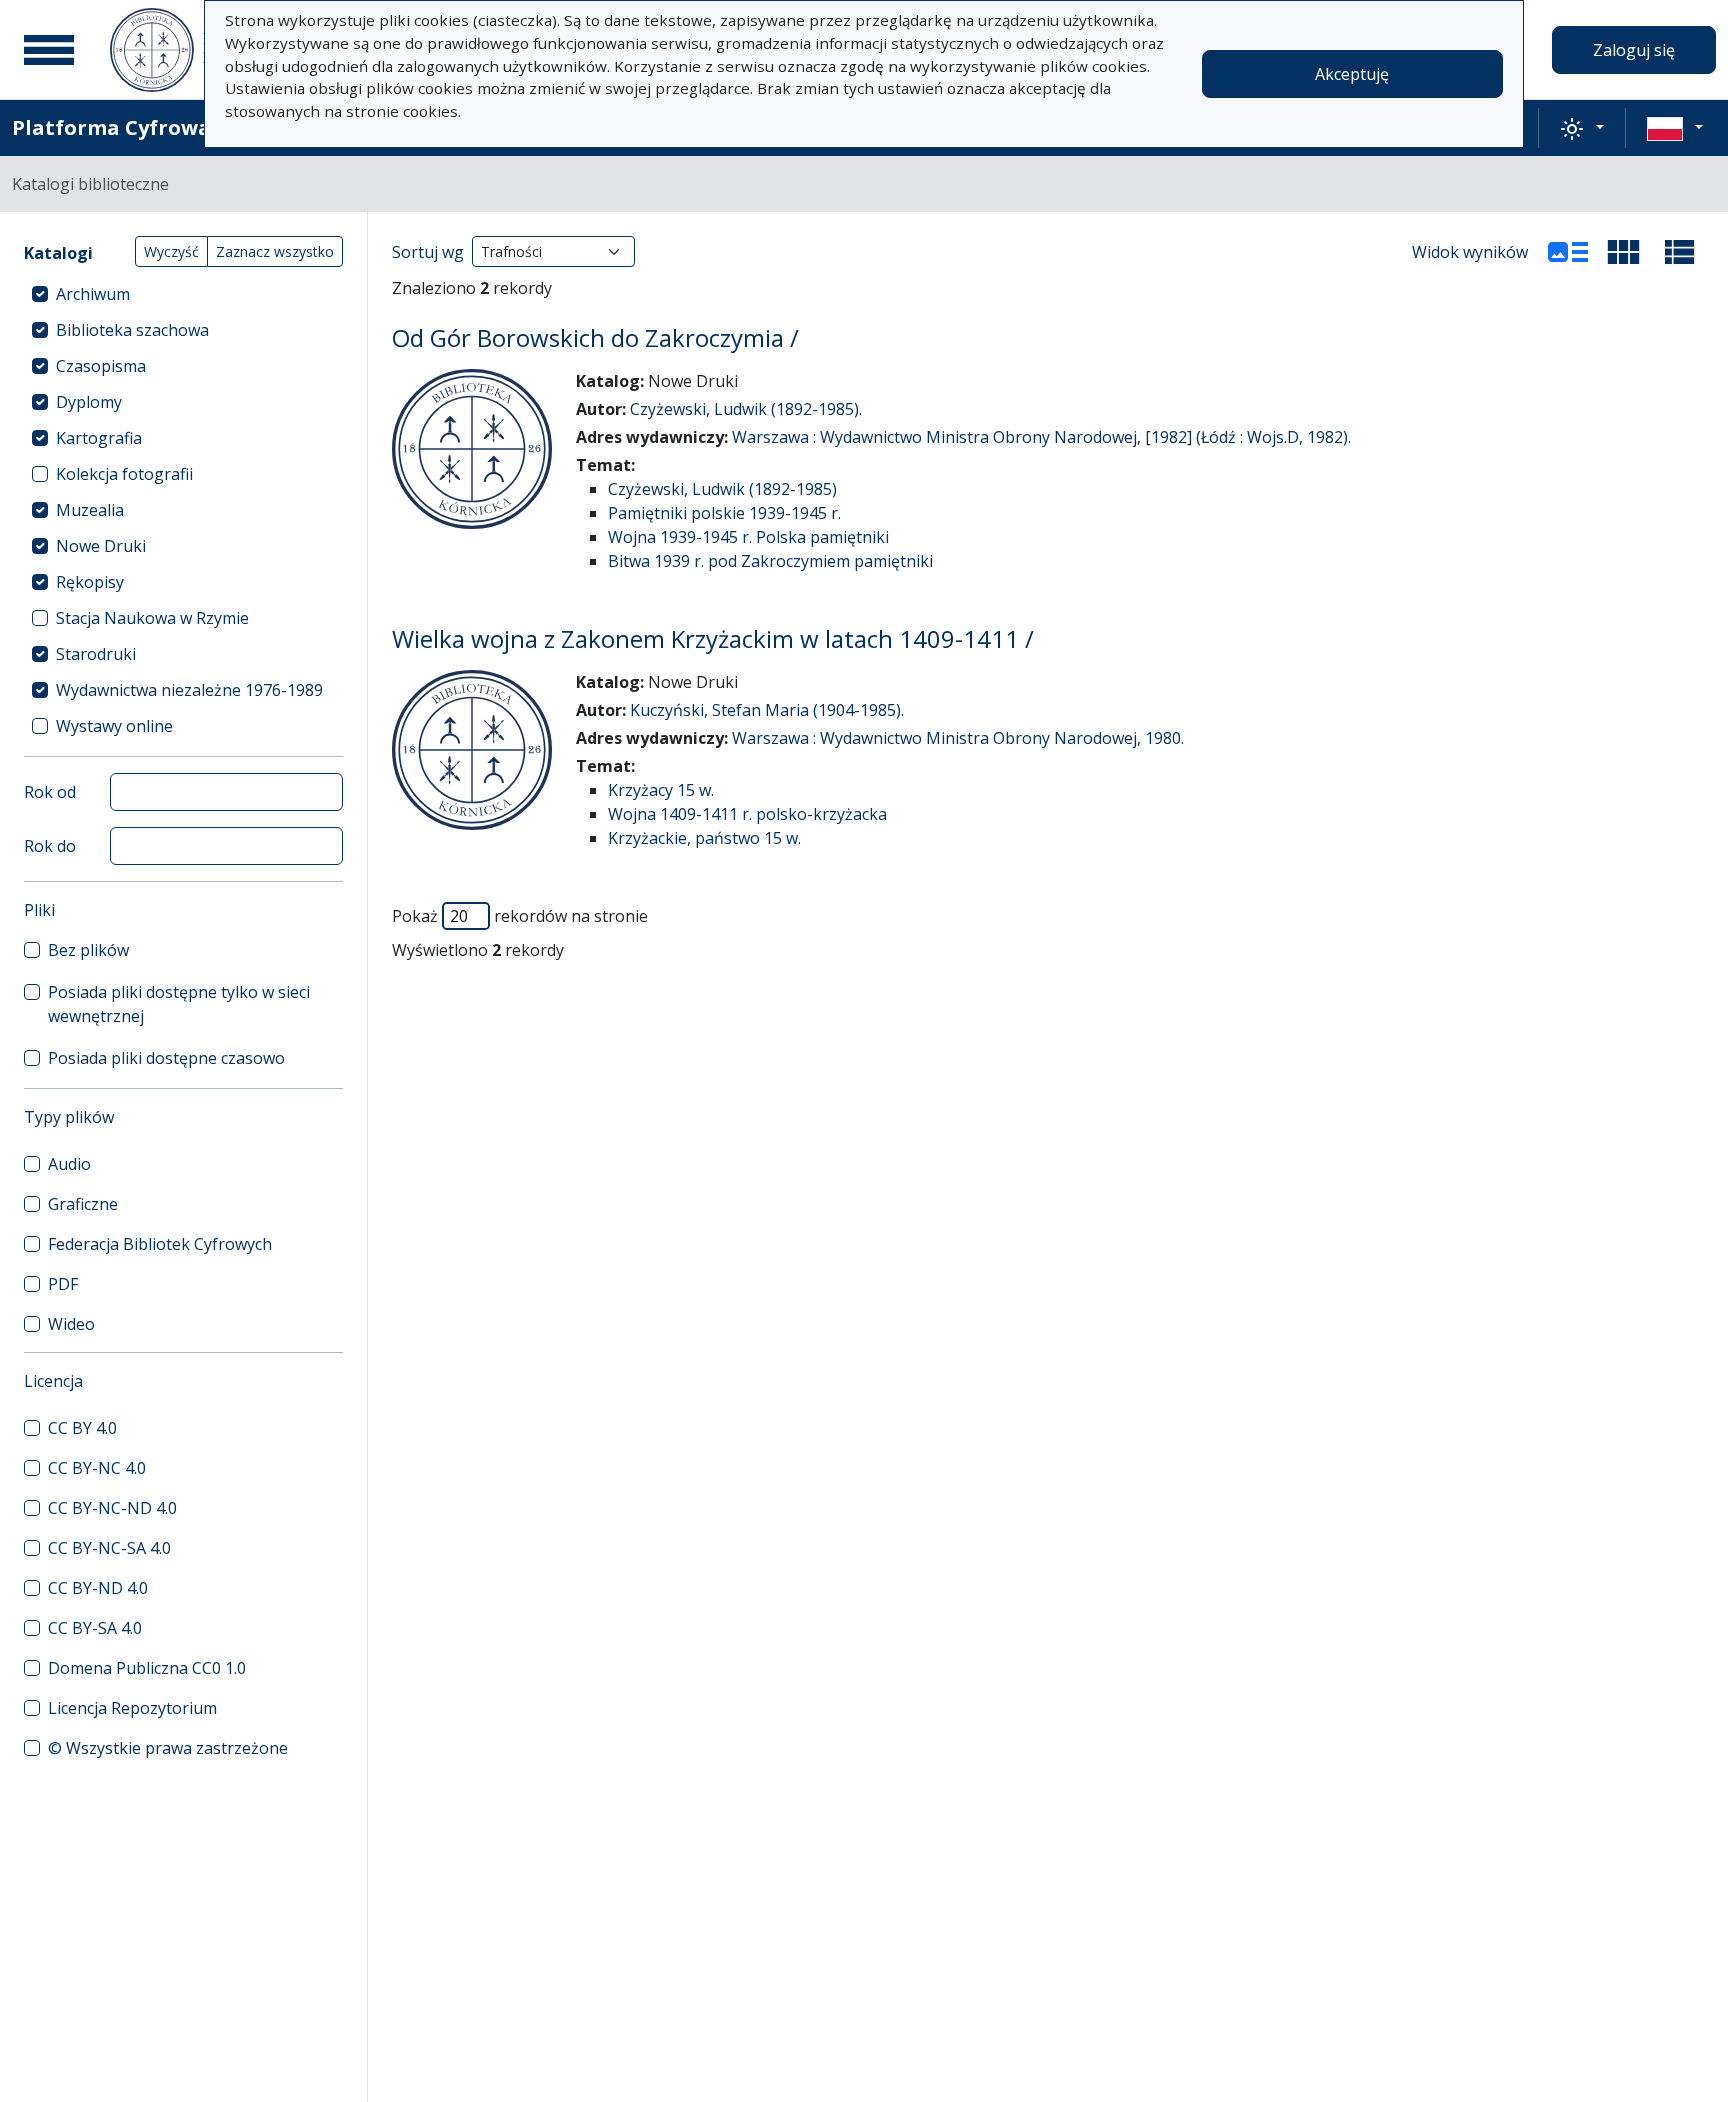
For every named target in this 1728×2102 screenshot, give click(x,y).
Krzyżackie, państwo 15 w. (704, 838)
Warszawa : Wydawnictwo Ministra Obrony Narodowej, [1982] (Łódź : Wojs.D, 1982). (1041, 437)
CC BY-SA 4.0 (95, 1628)
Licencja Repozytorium (132, 1708)
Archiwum (93, 294)
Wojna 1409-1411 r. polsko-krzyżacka (747, 814)
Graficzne (83, 1204)
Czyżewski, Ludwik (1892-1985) (722, 489)
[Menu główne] (49, 50)
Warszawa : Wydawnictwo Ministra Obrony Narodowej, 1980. (958, 738)
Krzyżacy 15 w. (661, 790)
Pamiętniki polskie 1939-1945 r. (724, 513)
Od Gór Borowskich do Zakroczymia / (595, 337)
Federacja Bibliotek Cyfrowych (160, 1244)
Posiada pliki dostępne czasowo (166, 1058)
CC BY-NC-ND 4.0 (112, 1508)
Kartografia (99, 438)
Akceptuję (1352, 74)
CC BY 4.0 (82, 1428)
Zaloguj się (1634, 50)
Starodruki (96, 654)
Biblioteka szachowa (132, 330)
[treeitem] (183, 294)
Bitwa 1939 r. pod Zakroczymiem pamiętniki (770, 561)
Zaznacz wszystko (275, 251)
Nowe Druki (101, 546)
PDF (63, 1284)
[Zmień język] (1675, 128)
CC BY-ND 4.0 (98, 1588)
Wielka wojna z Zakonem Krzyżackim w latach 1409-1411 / (713, 638)
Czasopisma (101, 366)
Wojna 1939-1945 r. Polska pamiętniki (748, 537)
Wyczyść (171, 251)
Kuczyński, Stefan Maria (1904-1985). (767, 710)
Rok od (50, 792)
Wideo (71, 1324)
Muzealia (90, 510)
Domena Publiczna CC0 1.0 (147, 1668)
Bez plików (88, 950)
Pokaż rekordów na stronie (520, 916)
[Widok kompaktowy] (1624, 252)
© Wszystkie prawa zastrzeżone (168, 1748)
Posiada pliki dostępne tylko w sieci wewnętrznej (179, 1004)
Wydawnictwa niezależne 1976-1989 (189, 690)
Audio (69, 1164)
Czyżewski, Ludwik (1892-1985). (746, 409)
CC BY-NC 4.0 (97, 1468)
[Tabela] (1680, 252)
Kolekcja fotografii (124, 474)
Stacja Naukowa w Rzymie (152, 618)
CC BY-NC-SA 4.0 (109, 1548)
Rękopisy (90, 582)
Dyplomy (89, 402)
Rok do (50, 846)
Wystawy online (114, 726)
